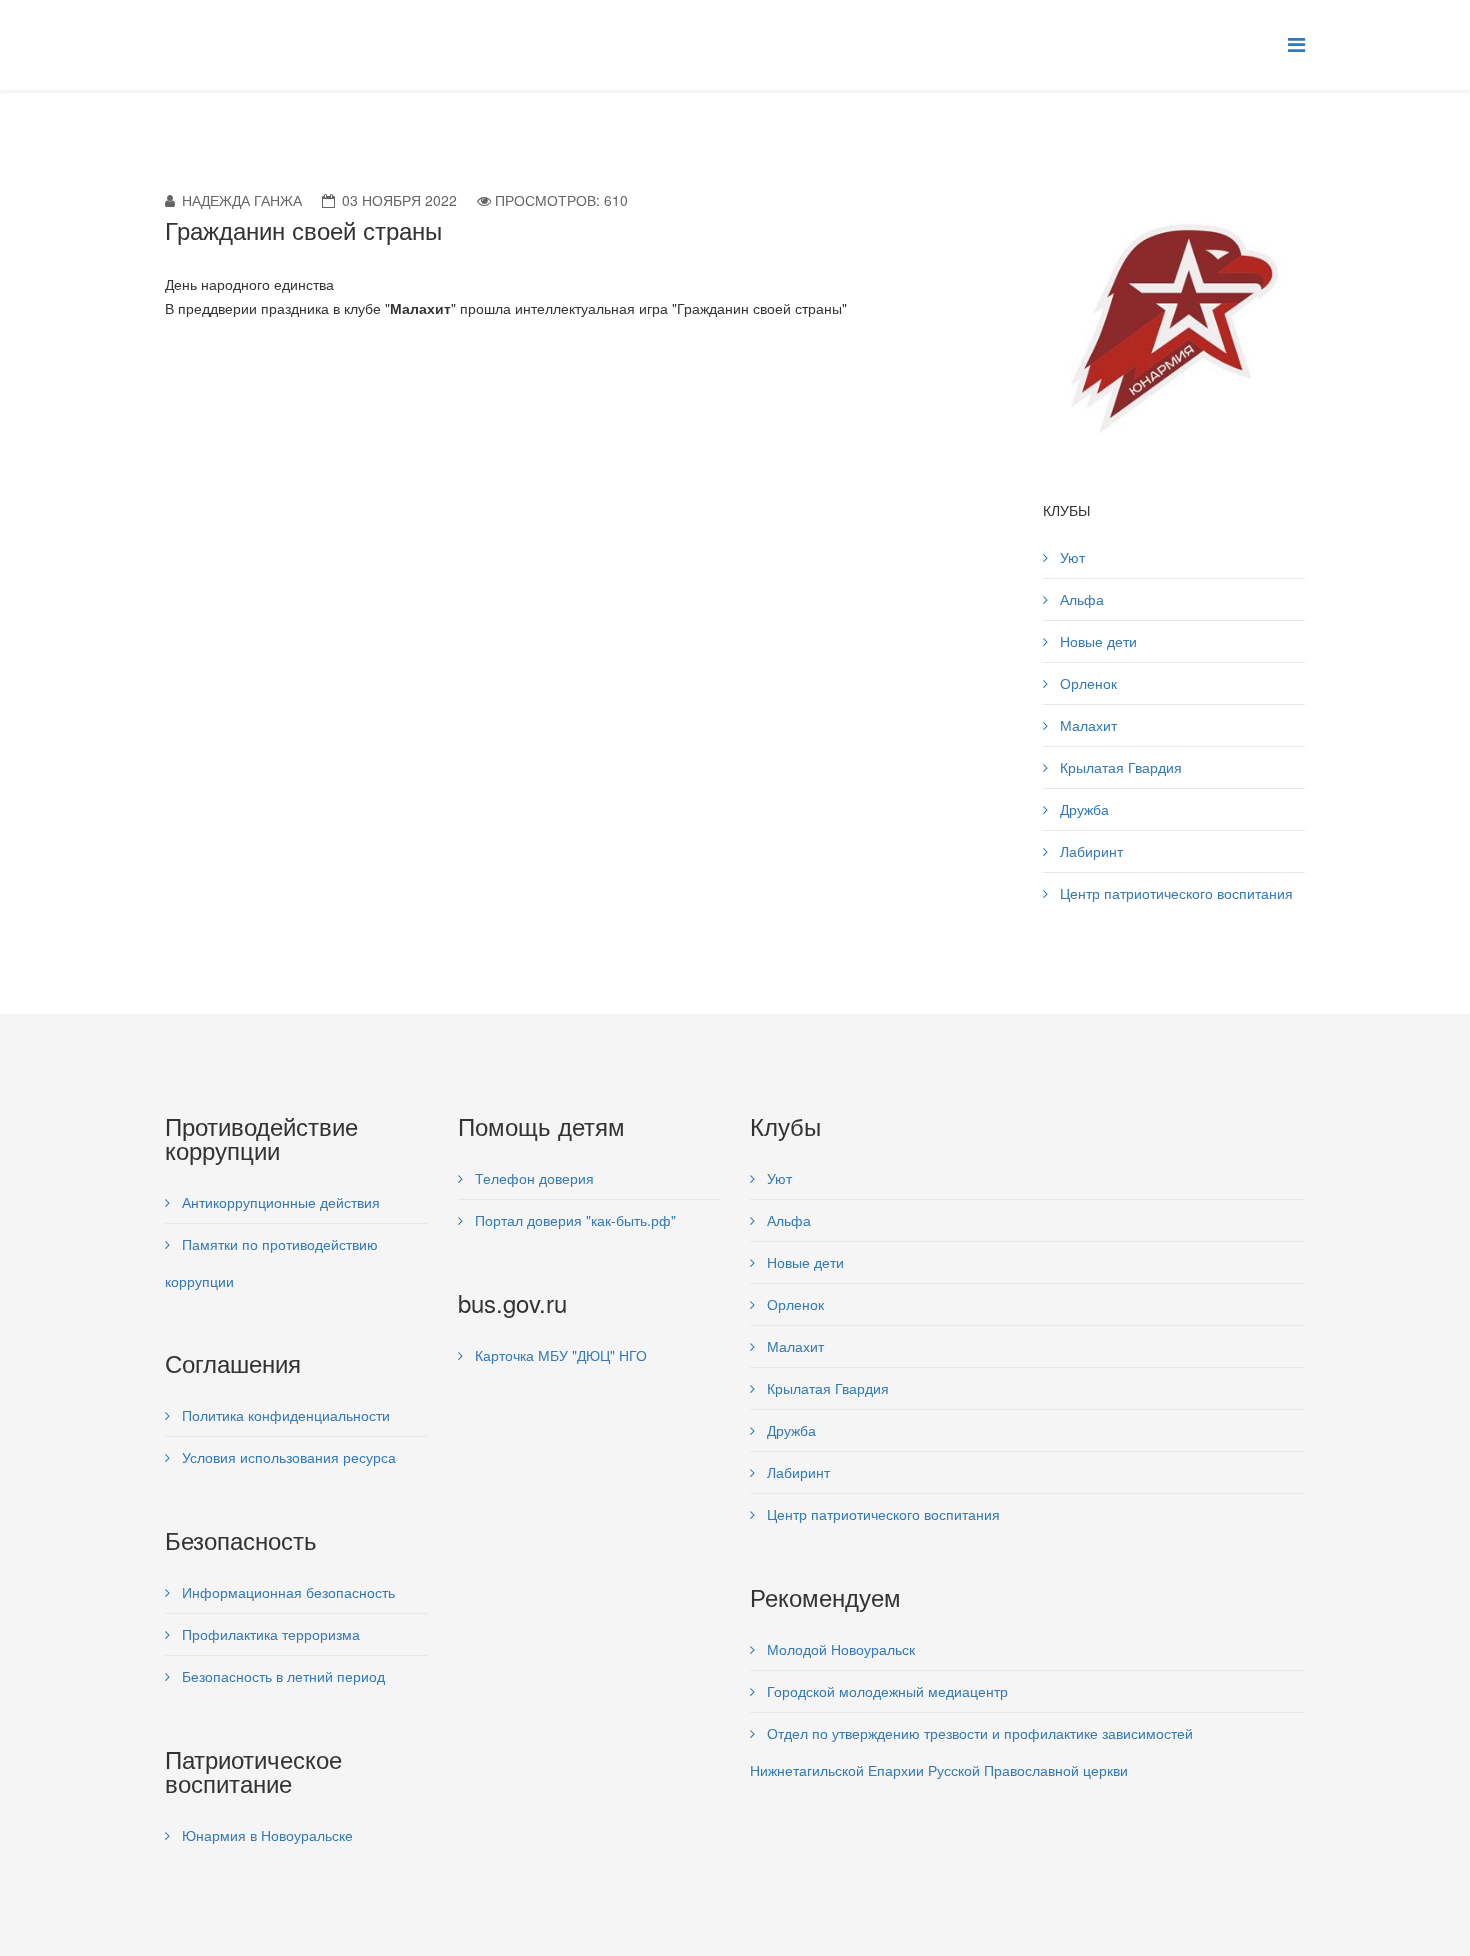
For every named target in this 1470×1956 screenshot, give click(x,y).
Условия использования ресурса (287, 1457)
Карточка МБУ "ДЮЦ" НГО (559, 1355)
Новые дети (1096, 641)
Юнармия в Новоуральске (265, 1835)
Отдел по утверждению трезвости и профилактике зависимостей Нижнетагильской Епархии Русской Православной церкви (971, 1751)
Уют (1070, 557)
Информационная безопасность (286, 1592)
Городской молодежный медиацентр (885, 1691)
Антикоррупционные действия (279, 1202)
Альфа (1080, 599)
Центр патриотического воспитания (1174, 893)
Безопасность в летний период (281, 1676)
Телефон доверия (532, 1178)
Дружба (1082, 809)
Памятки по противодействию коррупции (271, 1262)
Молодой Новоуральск (839, 1649)
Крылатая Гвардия (1119, 767)
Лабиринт (1089, 851)
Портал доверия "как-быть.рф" (573, 1220)
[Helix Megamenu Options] (1296, 43)
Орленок (1086, 683)
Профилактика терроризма (269, 1634)
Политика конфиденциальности (284, 1415)
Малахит (1086, 725)
